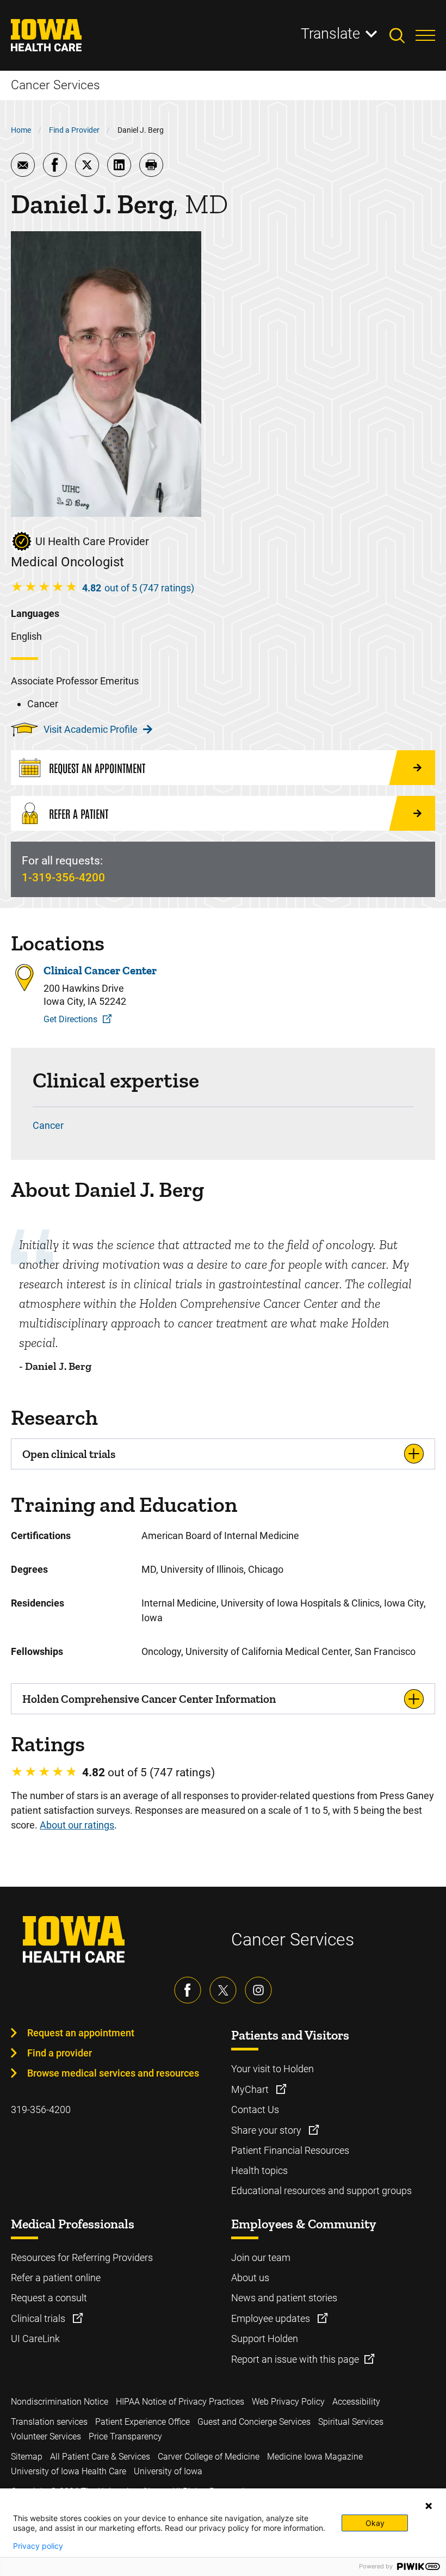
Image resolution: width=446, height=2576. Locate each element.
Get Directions (70, 1019)
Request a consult (49, 2298)
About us (250, 2278)
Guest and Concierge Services (254, 2422)
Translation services (49, 2422)
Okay (375, 2523)
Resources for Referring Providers (82, 2257)
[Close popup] (429, 2506)
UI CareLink (35, 2339)
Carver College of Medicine (209, 2457)
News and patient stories (284, 2298)
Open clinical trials (69, 1454)
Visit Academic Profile (91, 729)
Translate (330, 34)
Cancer (48, 1125)
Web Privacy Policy (288, 2402)
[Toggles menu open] (425, 35)
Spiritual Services (351, 2422)
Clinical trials (39, 2318)
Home (21, 130)
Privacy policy (38, 2546)
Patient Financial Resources (290, 2150)
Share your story (267, 2130)
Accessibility (356, 2402)
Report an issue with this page (295, 2359)
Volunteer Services (46, 2436)
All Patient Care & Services (100, 2457)
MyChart (251, 2089)
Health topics (259, 2170)
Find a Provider (74, 130)
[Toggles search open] (402, 35)
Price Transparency (125, 2436)
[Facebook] (188, 1990)
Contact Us (255, 2109)
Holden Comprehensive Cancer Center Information (149, 1699)
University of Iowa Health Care (69, 2471)
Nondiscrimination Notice (60, 2402)
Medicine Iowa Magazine (315, 2457)
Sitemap (27, 2457)
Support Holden (265, 2339)
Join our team (261, 2257)
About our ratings (77, 1825)
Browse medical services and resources (113, 2073)
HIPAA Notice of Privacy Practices (180, 2402)
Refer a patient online (56, 2278)
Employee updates (272, 2318)
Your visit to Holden (272, 2069)
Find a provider (60, 2053)
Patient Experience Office (143, 2422)
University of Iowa (168, 2471)
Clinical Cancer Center (100, 970)
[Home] (53, 35)
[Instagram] (258, 1990)
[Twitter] (223, 1990)
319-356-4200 (41, 2109)
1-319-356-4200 (63, 878)
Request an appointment (81, 2033)
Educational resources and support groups (321, 2191)
